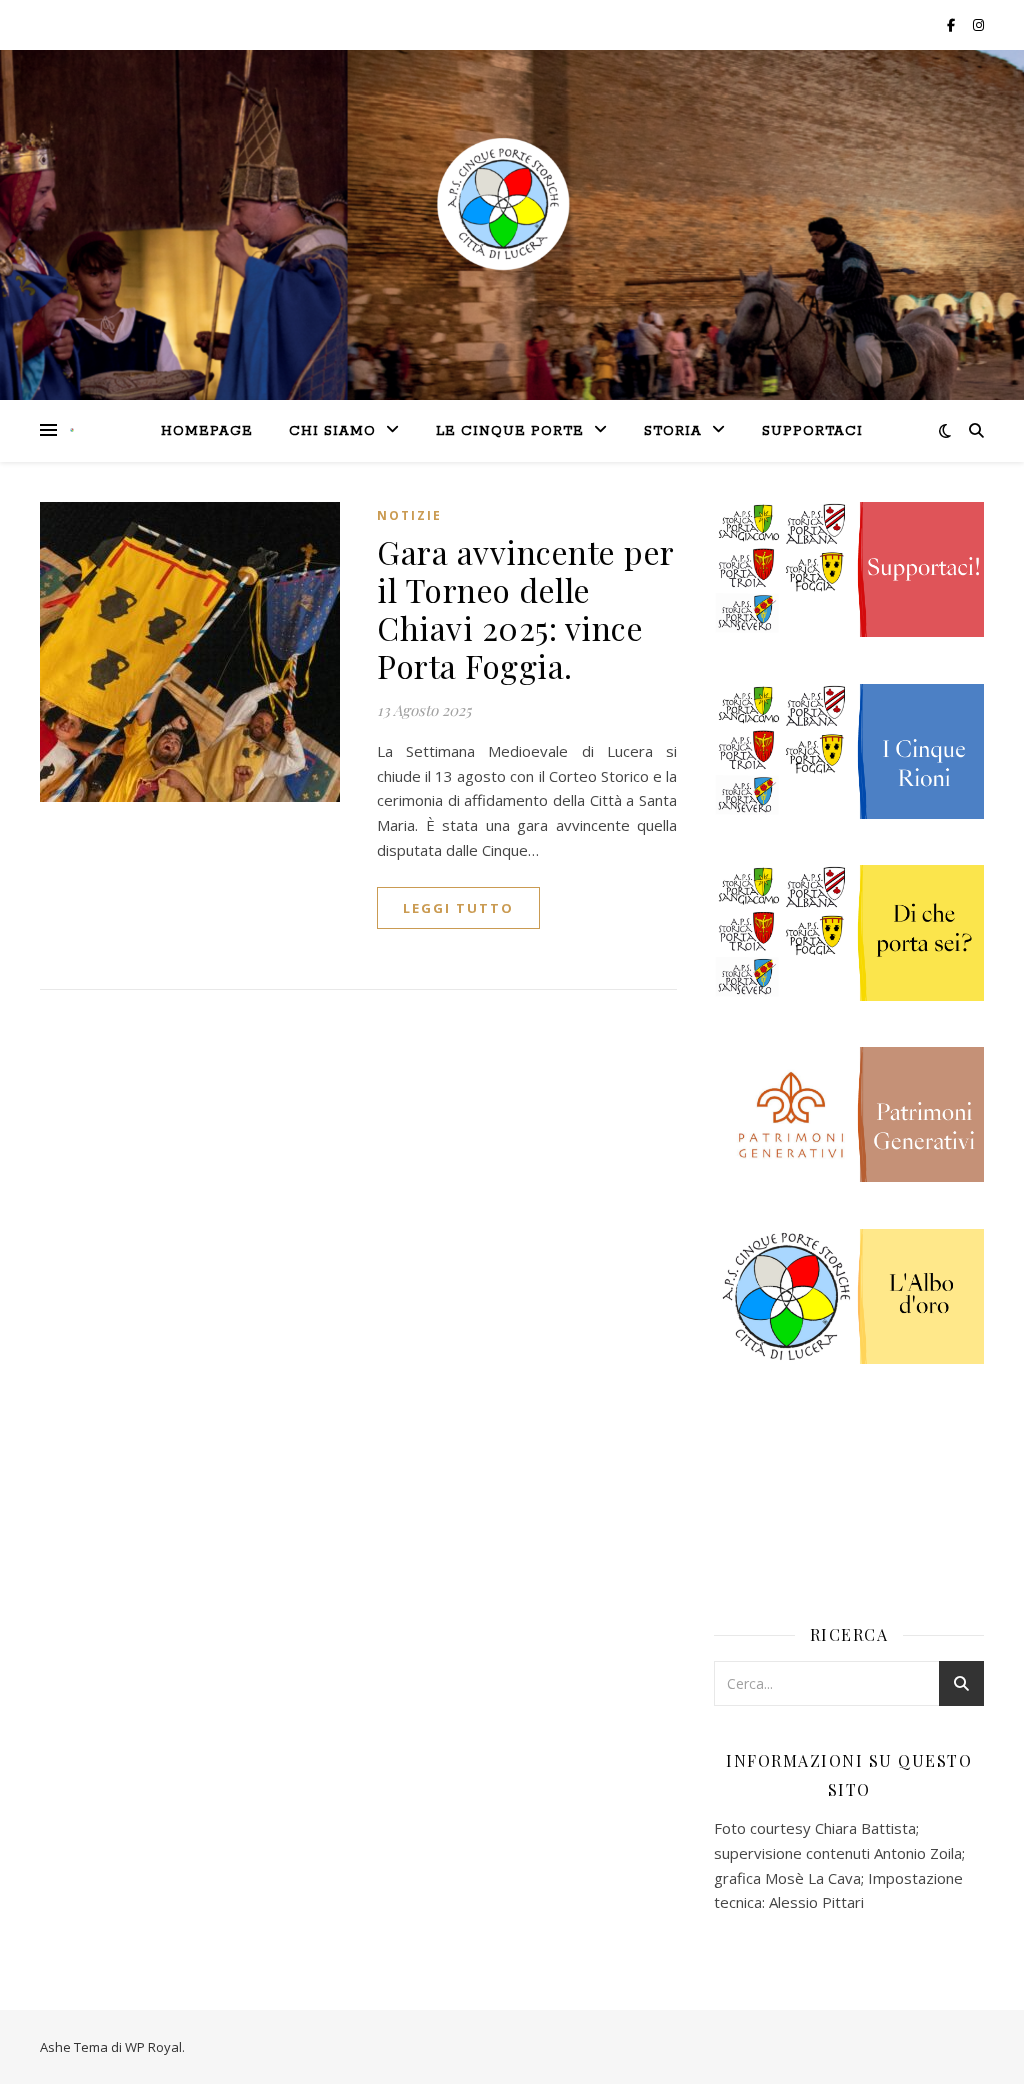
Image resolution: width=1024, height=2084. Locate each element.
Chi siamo (332, 431)
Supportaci (812, 431)
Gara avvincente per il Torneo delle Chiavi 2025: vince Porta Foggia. (525, 608)
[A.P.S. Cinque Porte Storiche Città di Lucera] (72, 430)
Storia (673, 431)
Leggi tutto (458, 908)
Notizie (409, 515)
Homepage (207, 431)
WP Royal (153, 2047)
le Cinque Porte (510, 431)
